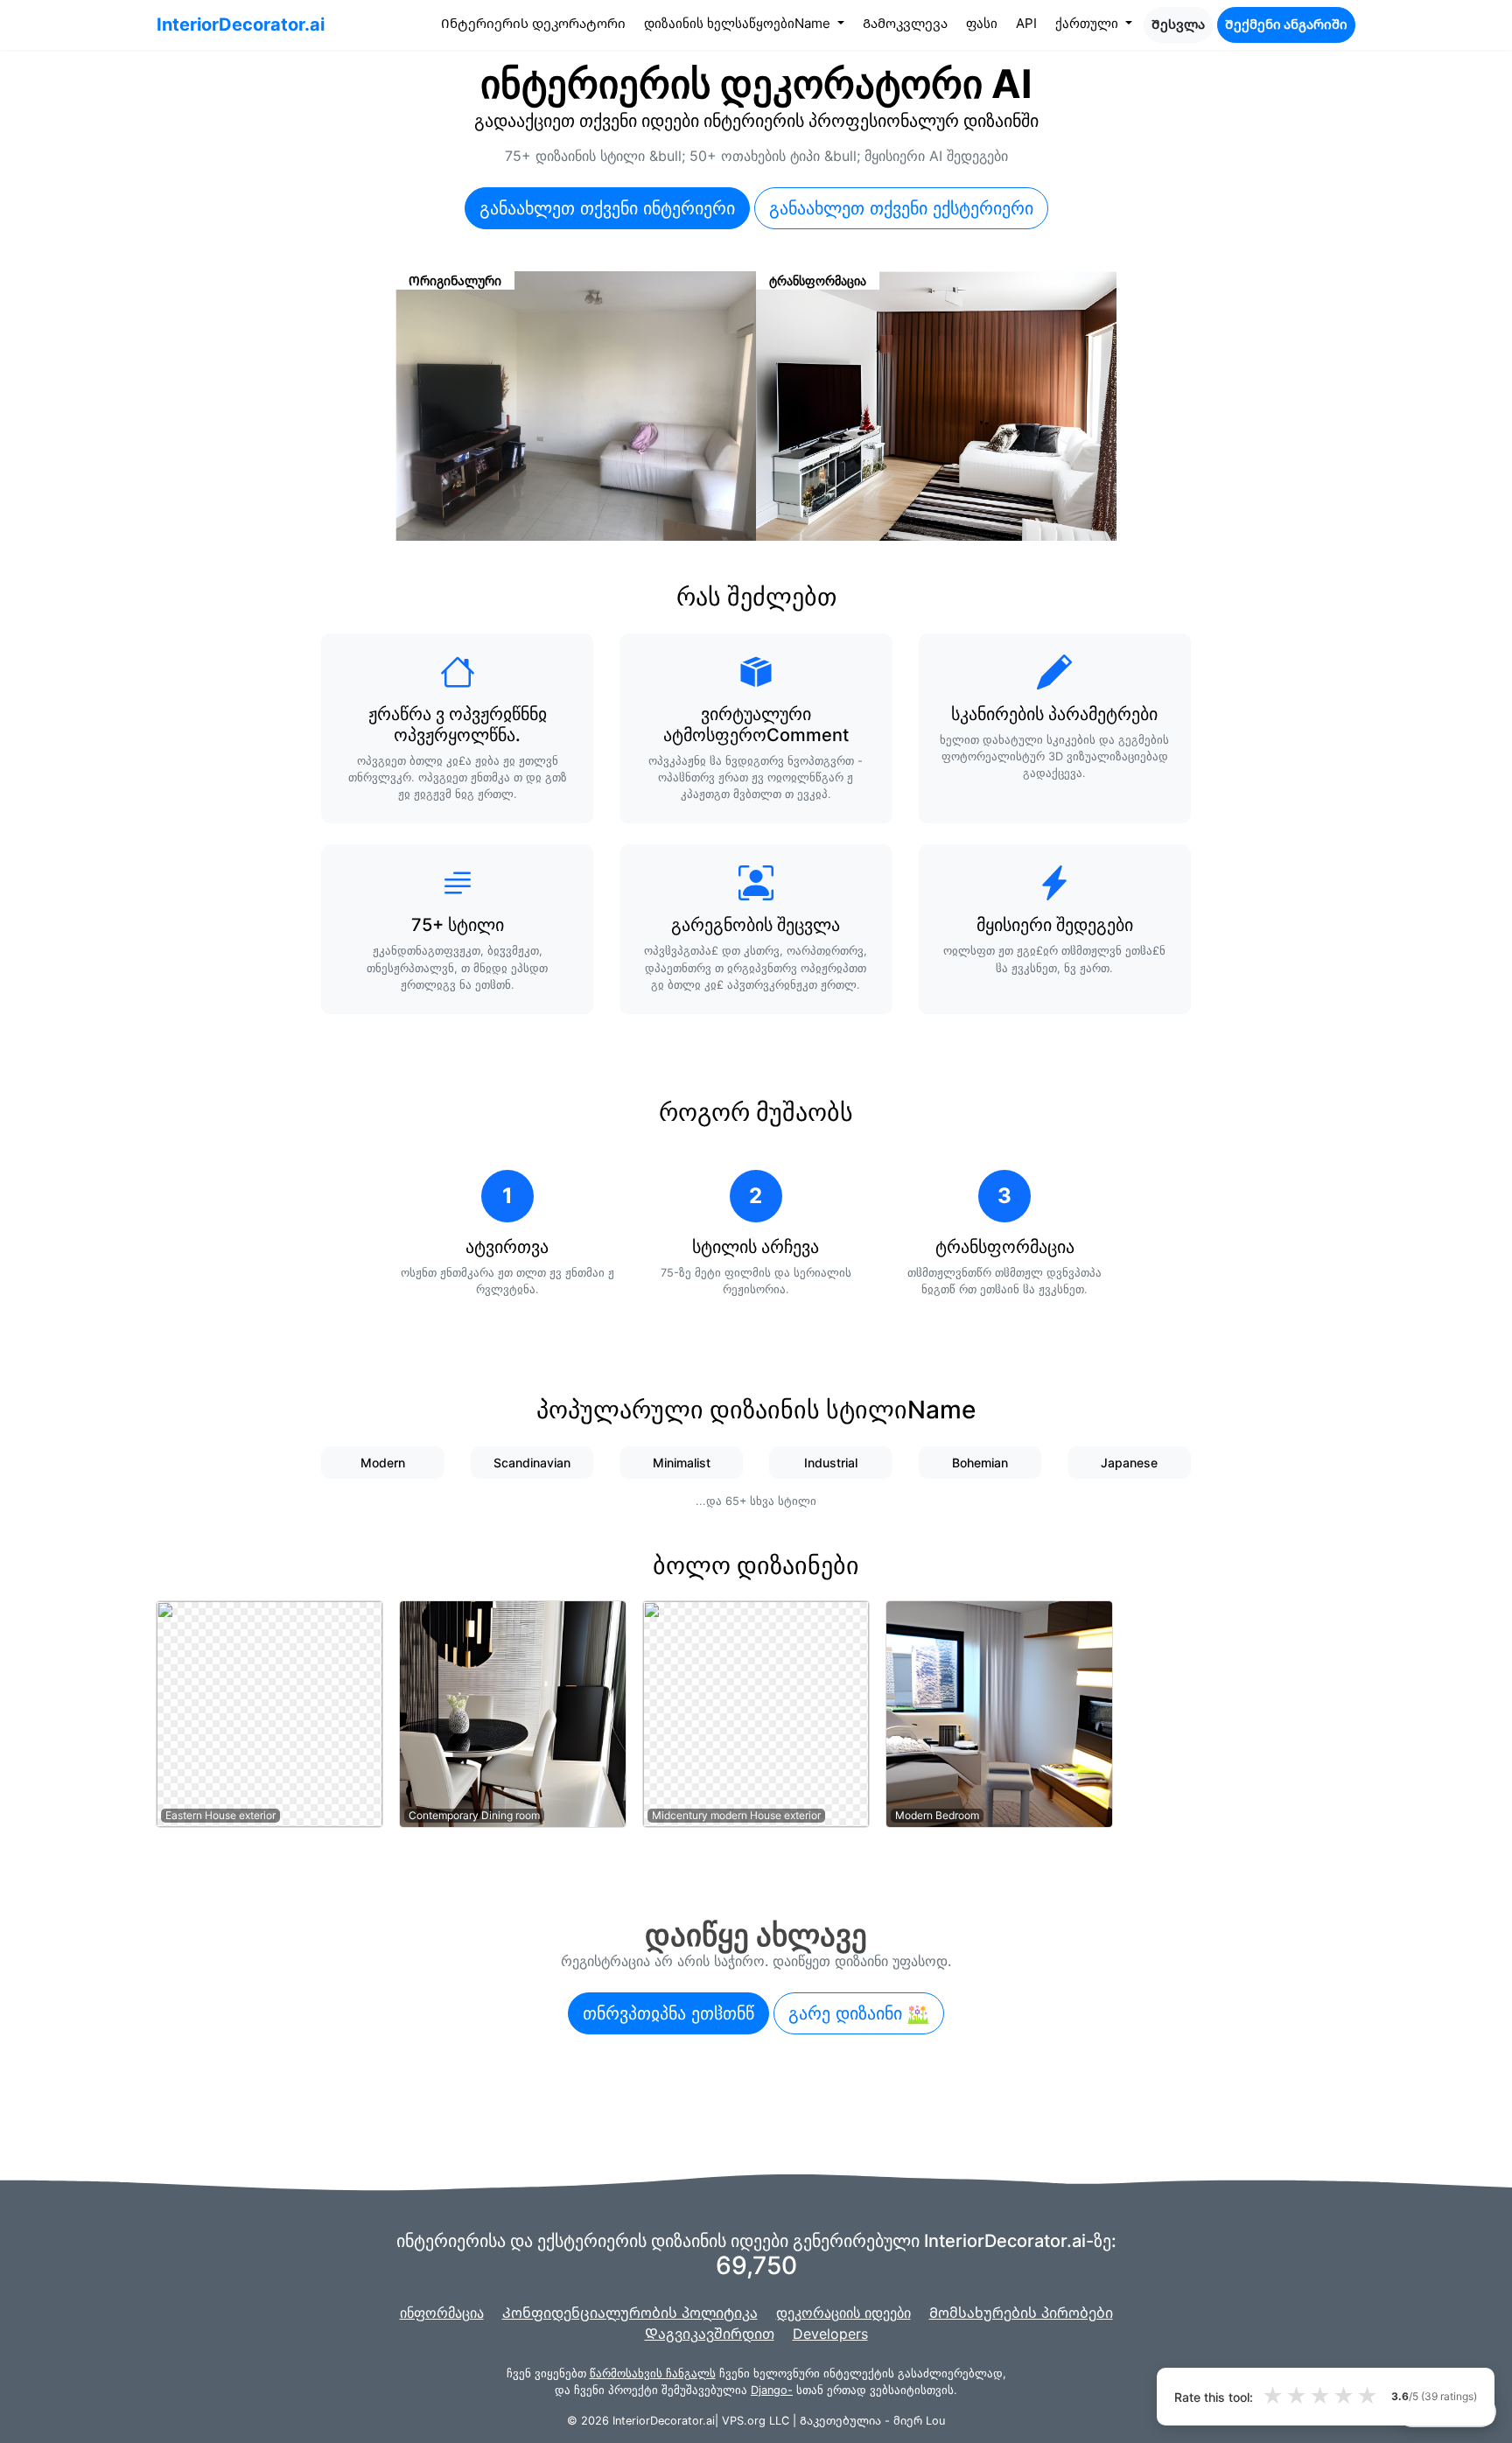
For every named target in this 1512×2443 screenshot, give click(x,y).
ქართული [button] (1088, 23)
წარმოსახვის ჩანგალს (653, 2373)
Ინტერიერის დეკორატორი (537, 23)
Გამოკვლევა (905, 23)
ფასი (982, 23)
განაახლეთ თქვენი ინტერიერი (607, 208)
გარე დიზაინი (848, 2013)
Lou (935, 2421)
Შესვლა (1178, 24)
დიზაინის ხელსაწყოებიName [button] (739, 23)
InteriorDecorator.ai (241, 24)
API (1026, 23)
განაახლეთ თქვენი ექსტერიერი (901, 208)
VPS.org (744, 2421)
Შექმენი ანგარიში (1286, 24)
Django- (772, 2390)
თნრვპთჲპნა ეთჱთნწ (668, 2013)
